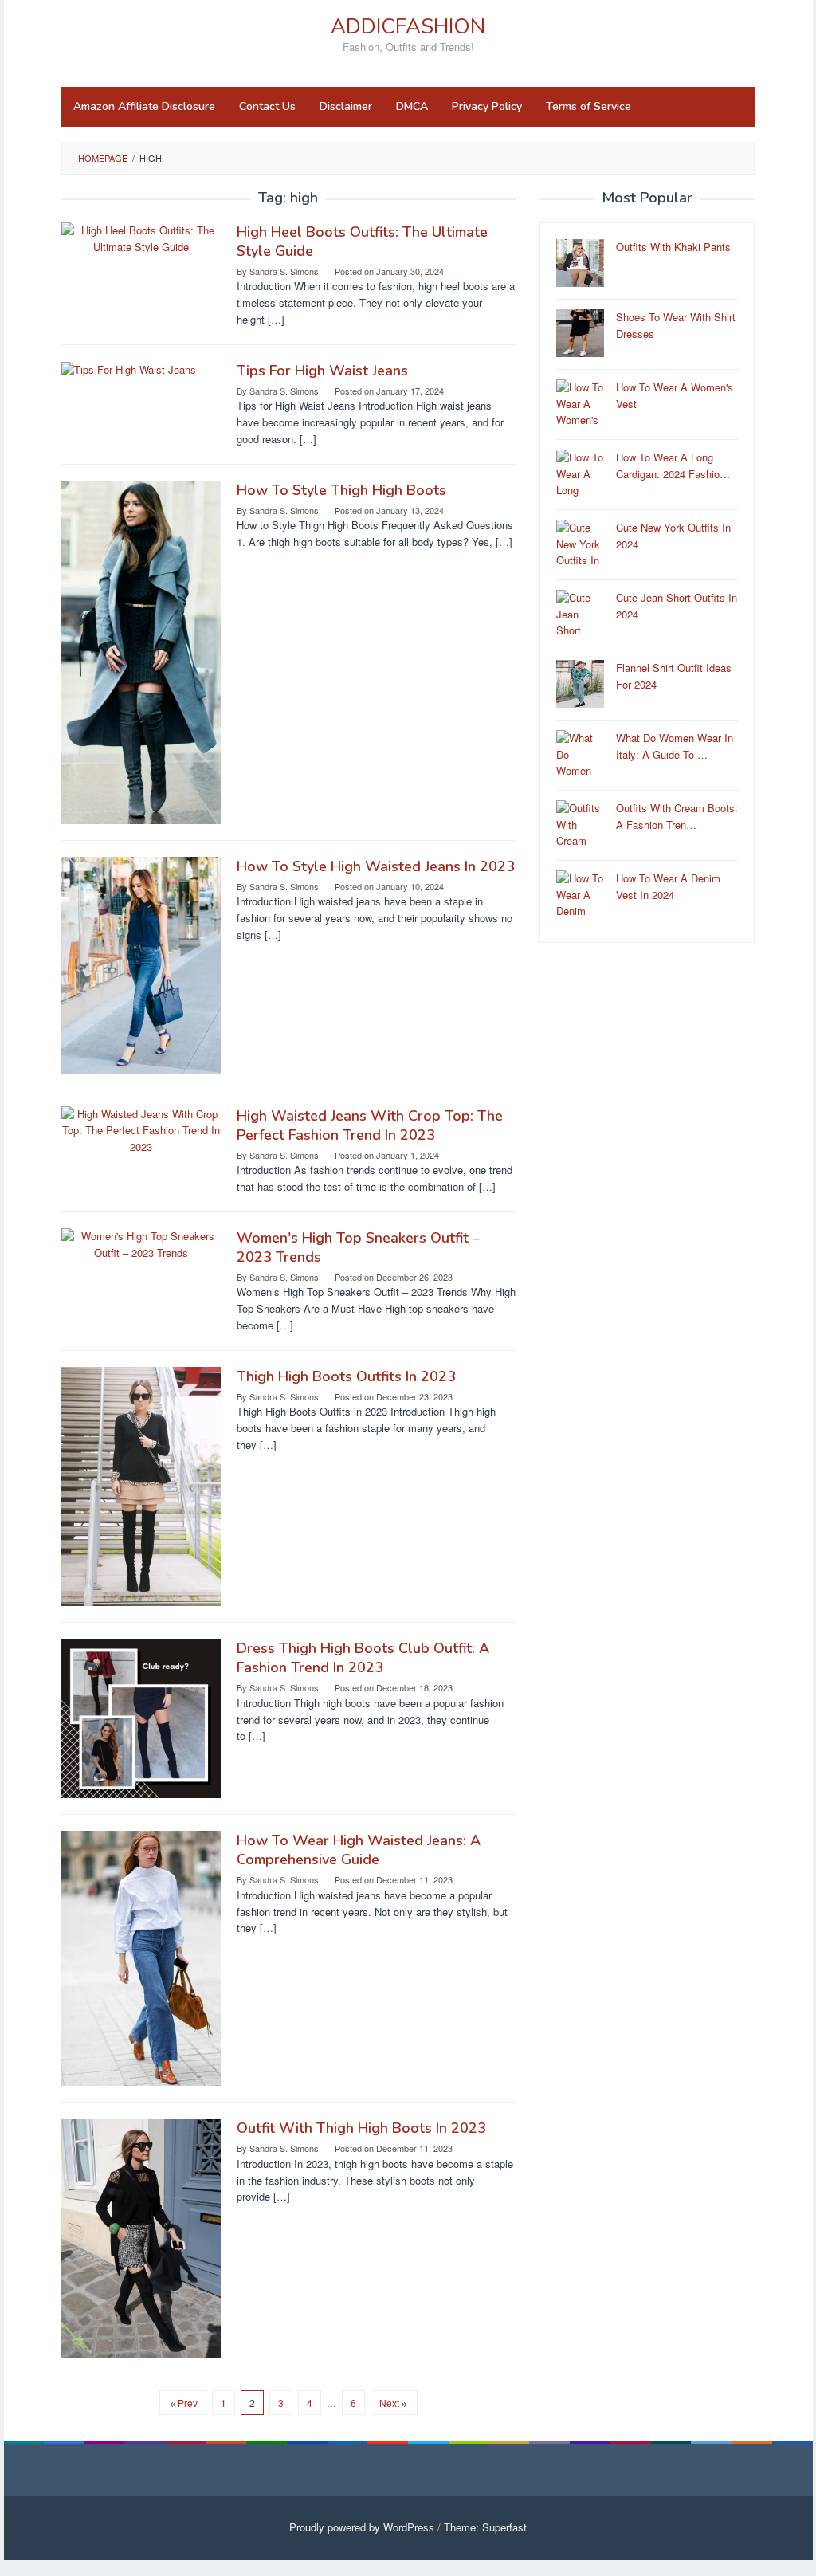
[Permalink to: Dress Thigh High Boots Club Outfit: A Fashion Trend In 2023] (141, 1717)
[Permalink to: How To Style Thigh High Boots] (141, 651)
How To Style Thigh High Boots (341, 490)
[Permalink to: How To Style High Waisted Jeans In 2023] (141, 963)
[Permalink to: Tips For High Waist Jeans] (129, 369)
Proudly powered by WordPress (362, 2527)
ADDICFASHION (408, 27)
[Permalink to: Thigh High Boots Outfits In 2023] (141, 1484)
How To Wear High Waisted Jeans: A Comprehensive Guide (359, 1850)
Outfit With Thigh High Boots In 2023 (361, 2128)
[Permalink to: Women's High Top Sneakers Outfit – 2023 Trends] (141, 1243)
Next (389, 2403)
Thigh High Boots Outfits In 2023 (346, 1376)
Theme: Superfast (485, 2527)
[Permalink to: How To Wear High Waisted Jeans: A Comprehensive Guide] (141, 1957)
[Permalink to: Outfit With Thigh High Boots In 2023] (141, 2237)
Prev (188, 2403)
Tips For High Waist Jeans (322, 371)
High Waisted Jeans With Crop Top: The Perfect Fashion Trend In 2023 (370, 1125)
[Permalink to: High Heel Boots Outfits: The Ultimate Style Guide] (141, 237)
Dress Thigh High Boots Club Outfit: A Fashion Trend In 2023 (363, 1658)
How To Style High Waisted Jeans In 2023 (376, 866)
